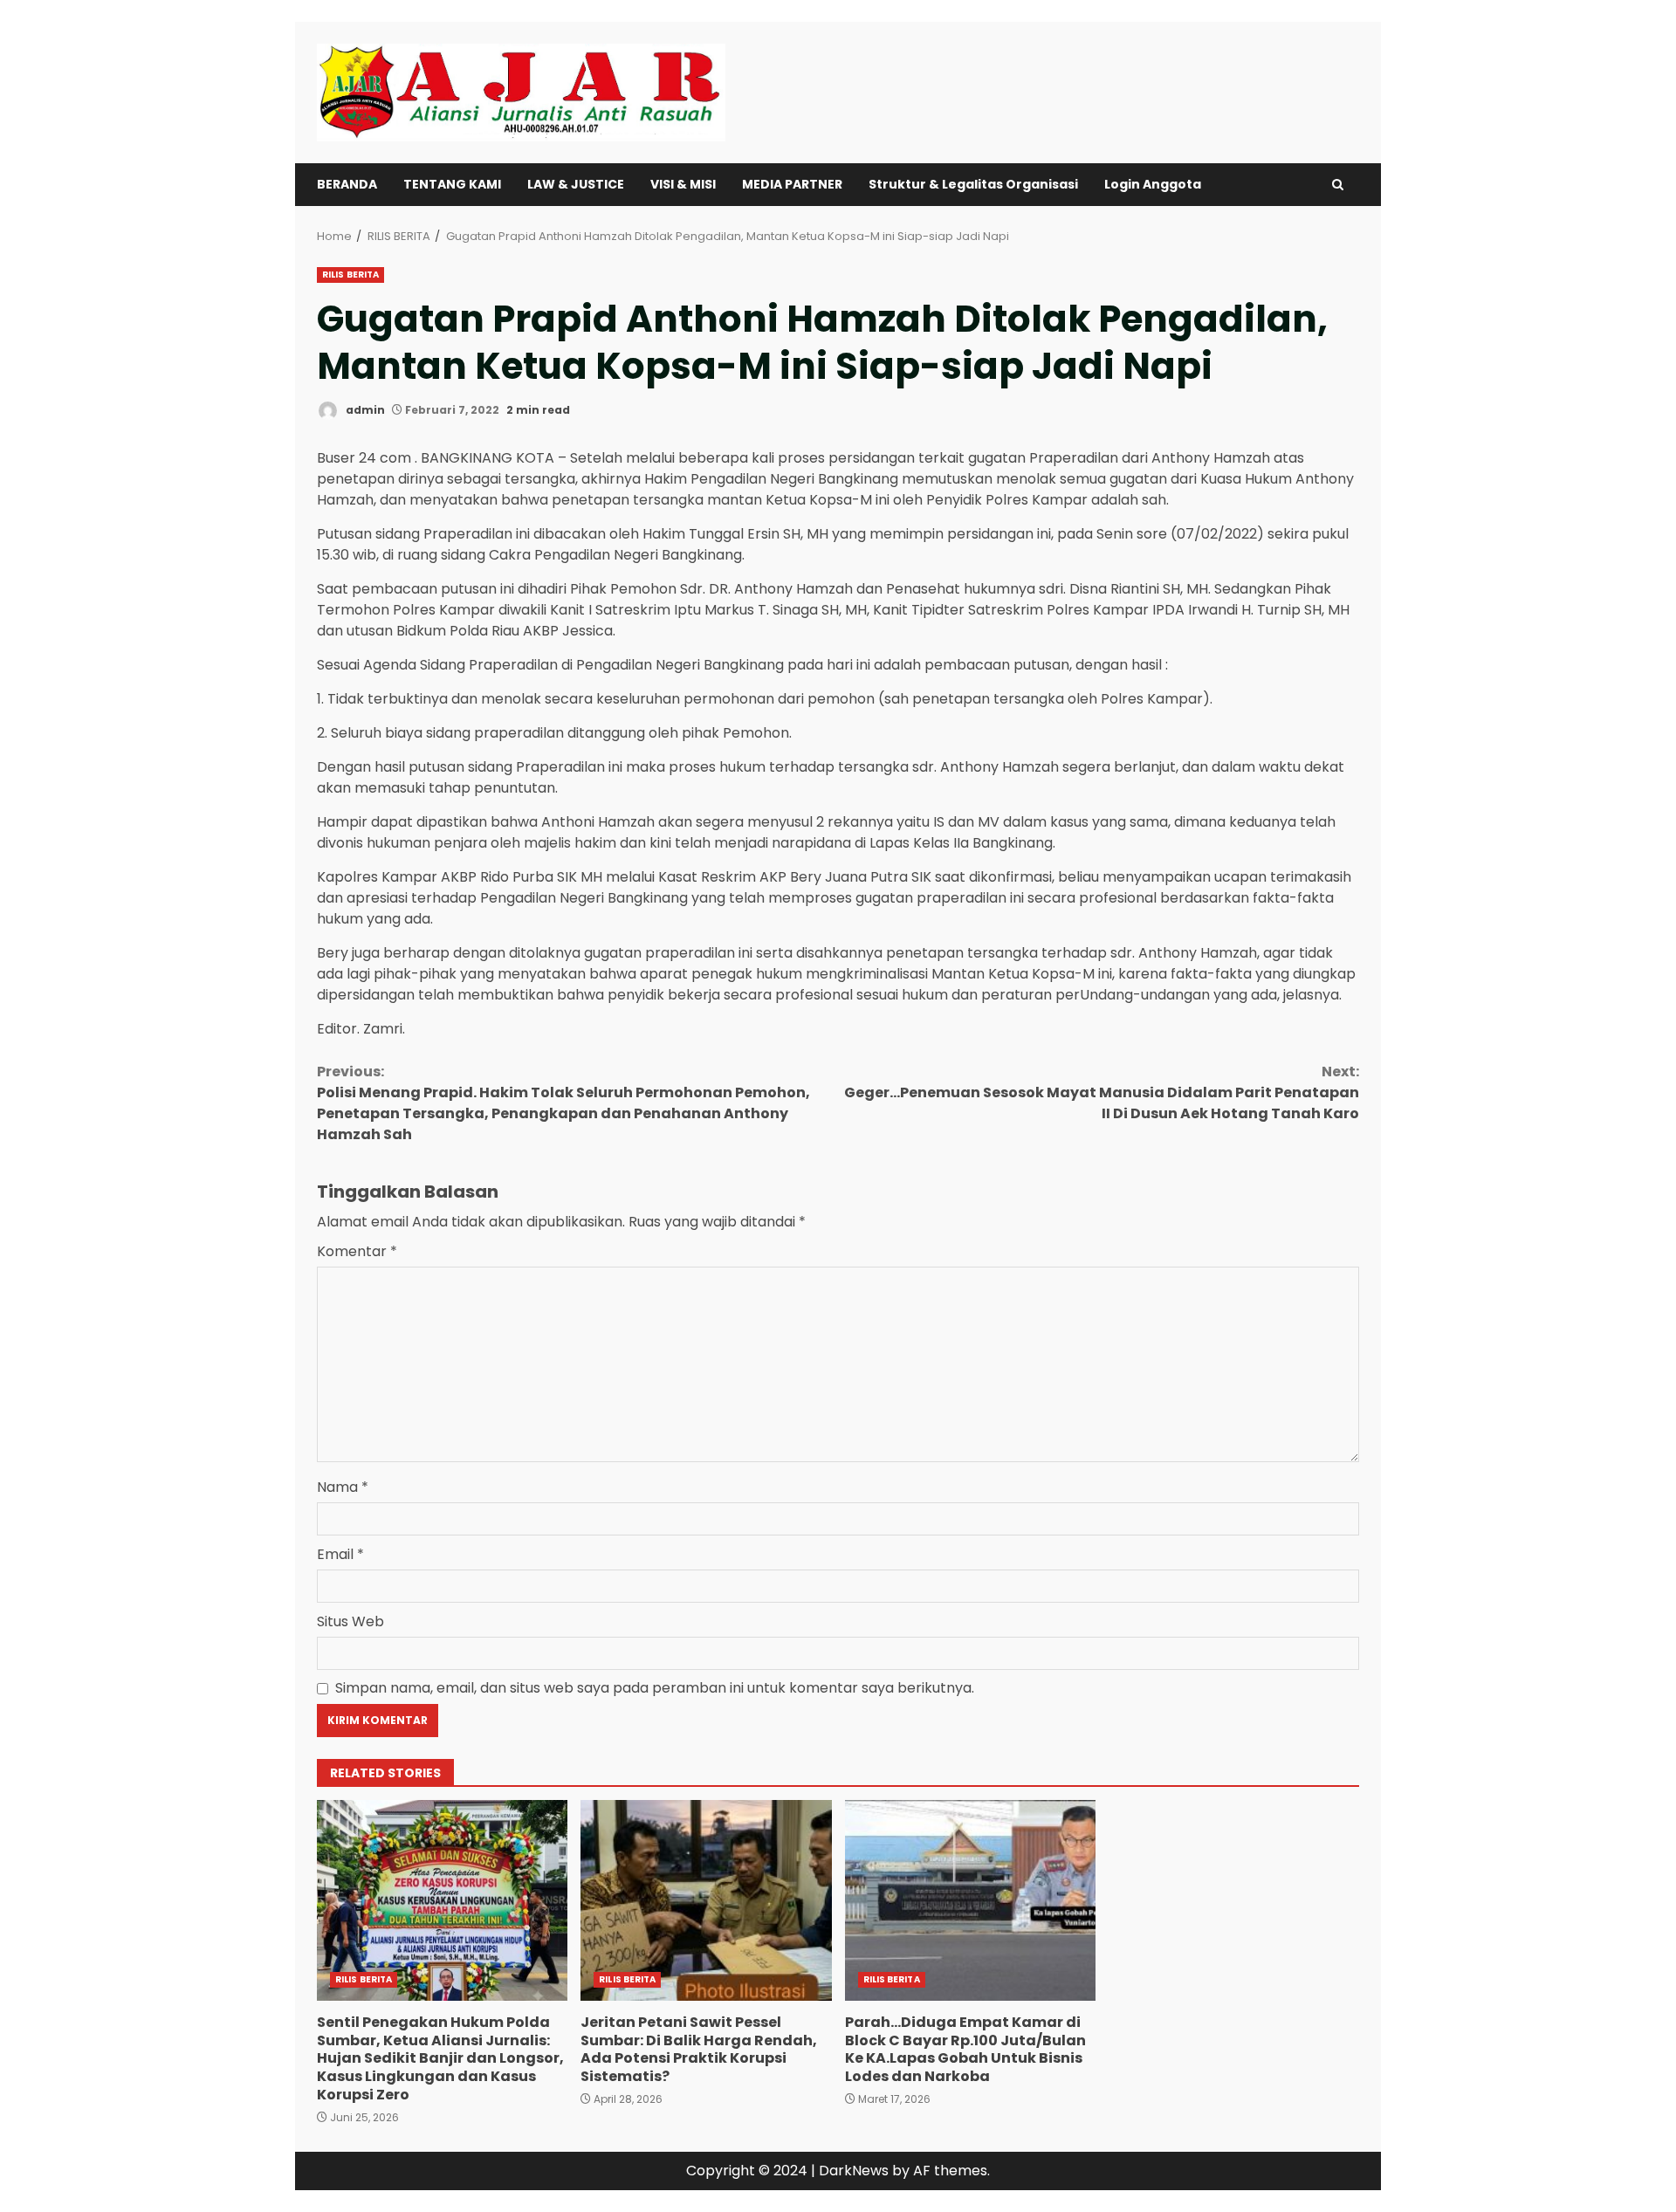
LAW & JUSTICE (576, 184)
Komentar (357, 1251)
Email (340, 1554)
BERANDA (347, 184)
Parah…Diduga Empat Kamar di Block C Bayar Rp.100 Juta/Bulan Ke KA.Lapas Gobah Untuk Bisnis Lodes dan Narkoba (970, 1900)
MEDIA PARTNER (792, 184)
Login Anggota (1153, 184)
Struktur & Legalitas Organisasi (973, 184)
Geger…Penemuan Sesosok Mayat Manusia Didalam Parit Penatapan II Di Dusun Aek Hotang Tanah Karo (1102, 1092)
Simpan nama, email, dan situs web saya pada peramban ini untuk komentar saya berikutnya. (655, 1688)
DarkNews (854, 2171)
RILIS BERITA (350, 275)
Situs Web (350, 1621)
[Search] (1338, 185)
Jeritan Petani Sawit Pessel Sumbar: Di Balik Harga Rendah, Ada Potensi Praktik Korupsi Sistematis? (706, 1900)
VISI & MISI (683, 184)
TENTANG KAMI (452, 184)
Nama (343, 1487)
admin (364, 410)
